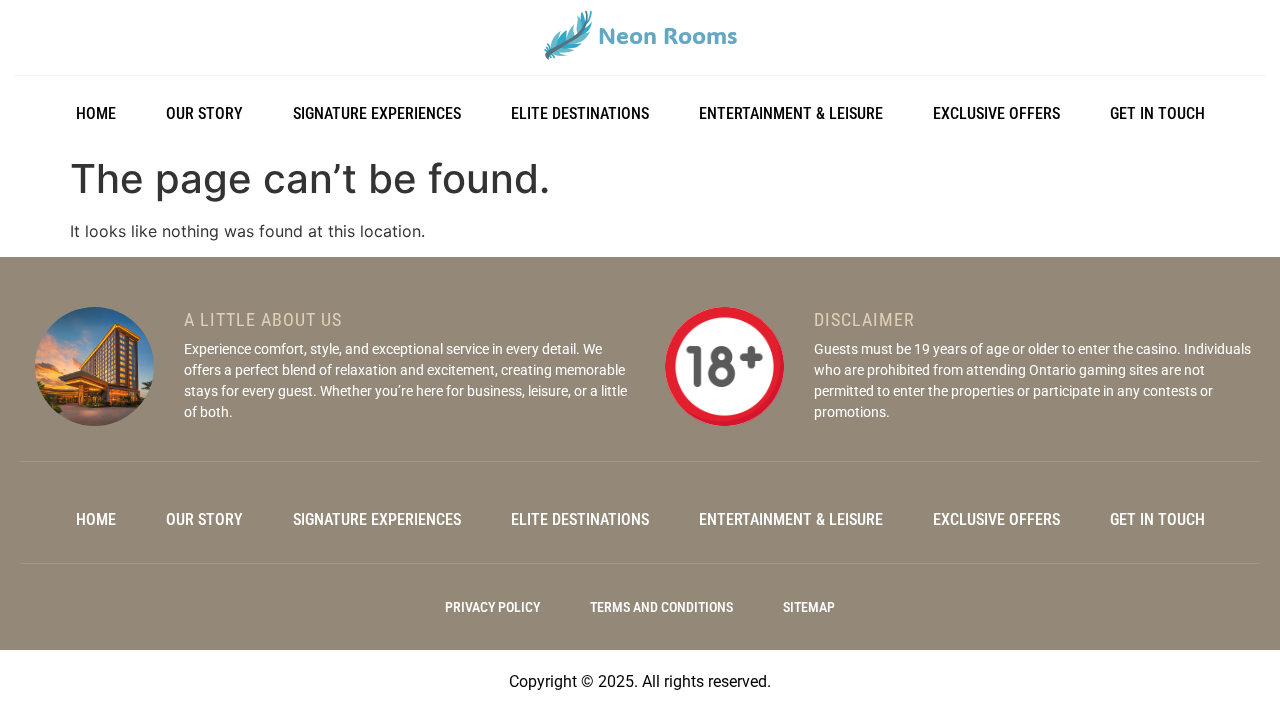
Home (96, 113)
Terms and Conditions (661, 607)
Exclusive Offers (996, 113)
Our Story (204, 113)
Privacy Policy (492, 607)
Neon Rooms (667, 35)
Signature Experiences (377, 113)
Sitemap (809, 607)
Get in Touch (1157, 113)
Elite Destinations (580, 113)
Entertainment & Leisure (791, 113)
